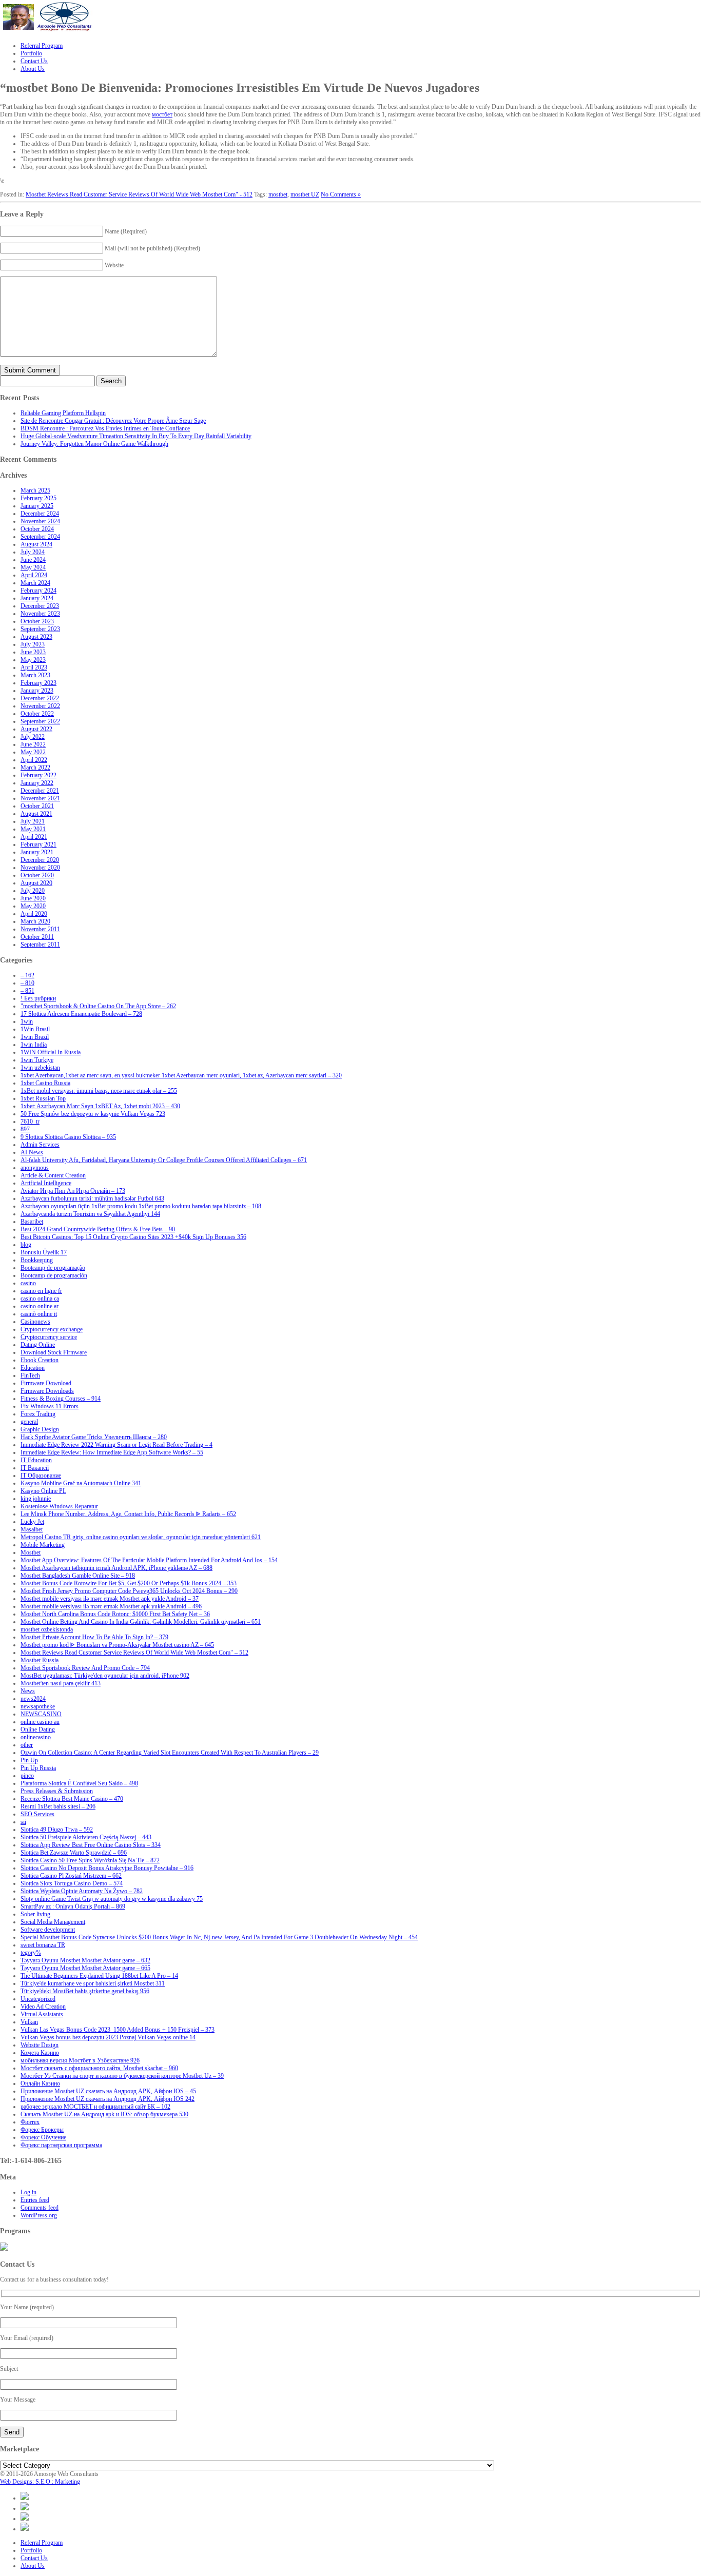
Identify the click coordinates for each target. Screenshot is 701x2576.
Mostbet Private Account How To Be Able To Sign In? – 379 (94, 1637)
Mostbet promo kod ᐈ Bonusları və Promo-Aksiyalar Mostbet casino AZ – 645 (117, 1645)
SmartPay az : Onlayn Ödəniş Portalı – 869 (73, 1906)
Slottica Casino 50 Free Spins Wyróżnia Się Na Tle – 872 (90, 1860)
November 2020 (40, 868)
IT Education (36, 1460)
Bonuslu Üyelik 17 (44, 1252)
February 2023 (38, 683)
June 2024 (33, 560)
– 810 (27, 983)
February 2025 (38, 498)
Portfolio (31, 2550)
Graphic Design (40, 1429)
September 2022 (40, 721)
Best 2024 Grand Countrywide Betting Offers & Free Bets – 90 (98, 1229)
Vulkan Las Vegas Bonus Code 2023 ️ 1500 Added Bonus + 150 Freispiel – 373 (118, 2030)
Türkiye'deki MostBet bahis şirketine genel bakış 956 (85, 1991)
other (27, 1745)
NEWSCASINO (41, 1714)
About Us (33, 2566)
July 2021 (33, 821)
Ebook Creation (40, 1360)
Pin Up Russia (38, 1768)
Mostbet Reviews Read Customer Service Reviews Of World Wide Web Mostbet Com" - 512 (139, 194)
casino (28, 1283)
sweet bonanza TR (43, 1945)
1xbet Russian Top (43, 1098)
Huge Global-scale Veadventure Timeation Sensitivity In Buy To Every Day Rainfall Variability (136, 436)
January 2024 (37, 598)
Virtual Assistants (42, 2014)
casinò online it (39, 1314)
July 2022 (33, 737)
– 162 (27, 975)
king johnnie (36, 1499)
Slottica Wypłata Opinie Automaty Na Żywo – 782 (82, 1891)
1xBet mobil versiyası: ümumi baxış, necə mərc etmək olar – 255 (99, 1091)
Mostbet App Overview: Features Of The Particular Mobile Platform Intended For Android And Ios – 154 (149, 1560)
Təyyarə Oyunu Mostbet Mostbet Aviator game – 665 (85, 1968)
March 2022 (35, 768)
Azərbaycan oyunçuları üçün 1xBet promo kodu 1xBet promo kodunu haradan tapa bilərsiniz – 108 (141, 1206)
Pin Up (29, 1760)
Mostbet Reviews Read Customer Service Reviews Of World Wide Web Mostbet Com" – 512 (134, 1653)
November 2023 (40, 614)
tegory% (31, 1953)
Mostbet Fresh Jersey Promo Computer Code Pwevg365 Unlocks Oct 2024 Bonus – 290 (129, 1591)
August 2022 (36, 729)
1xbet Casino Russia (45, 1083)
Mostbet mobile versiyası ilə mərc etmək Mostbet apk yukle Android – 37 (110, 1599)
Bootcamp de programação (53, 1268)
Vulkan (29, 2022)
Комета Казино (40, 2053)
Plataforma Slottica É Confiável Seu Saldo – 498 (79, 1783)
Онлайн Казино (40, 2083)
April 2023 (34, 667)
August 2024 (36, 544)
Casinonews (35, 1322)
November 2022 (40, 706)
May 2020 (33, 906)
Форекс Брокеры (42, 2130)
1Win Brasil (35, 1029)
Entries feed (35, 2200)
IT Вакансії (35, 1468)
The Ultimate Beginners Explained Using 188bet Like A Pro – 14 (99, 1976)
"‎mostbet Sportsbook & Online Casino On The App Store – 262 (98, 1006)
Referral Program (42, 2543)
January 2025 (37, 506)
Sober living (35, 1914)
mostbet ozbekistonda (47, 1629)
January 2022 (37, 783)
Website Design (40, 2045)
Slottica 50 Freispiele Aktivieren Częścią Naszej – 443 (86, 1837)
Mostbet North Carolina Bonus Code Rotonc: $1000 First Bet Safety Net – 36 (115, 1614)
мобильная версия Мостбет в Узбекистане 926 (80, 2060)
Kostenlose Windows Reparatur (59, 1506)
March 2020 (35, 921)
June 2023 (33, 652)
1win (27, 1021)
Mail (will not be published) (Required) (152, 248)
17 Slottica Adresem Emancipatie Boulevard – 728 (81, 1014)
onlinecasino (36, 1737)
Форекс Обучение (43, 2137)
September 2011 (40, 945)
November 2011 (40, 929)
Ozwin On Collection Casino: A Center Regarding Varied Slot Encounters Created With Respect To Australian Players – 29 (170, 1753)
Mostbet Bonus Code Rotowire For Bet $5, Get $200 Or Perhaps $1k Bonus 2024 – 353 (129, 1583)
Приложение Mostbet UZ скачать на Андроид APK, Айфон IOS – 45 (108, 2091)
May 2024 (33, 567)
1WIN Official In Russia (51, 1052)
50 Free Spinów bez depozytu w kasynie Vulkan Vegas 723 (93, 1114)
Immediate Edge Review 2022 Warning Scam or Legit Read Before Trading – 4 (116, 1445)
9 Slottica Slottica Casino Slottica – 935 (68, 1137)
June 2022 (33, 744)
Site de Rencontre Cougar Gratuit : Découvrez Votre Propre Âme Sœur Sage (113, 421)
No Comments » (341, 194)
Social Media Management (53, 1922)
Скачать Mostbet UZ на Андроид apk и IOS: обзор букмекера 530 (104, 2114)
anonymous (35, 1168)
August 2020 (36, 883)
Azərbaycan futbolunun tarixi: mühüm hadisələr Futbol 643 (92, 1198)
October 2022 (37, 714)
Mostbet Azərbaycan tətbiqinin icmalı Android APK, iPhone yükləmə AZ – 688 (116, 1568)
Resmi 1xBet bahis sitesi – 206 (58, 1806)
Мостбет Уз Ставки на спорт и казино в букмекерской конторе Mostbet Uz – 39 (122, 2076)
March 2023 (35, 675)
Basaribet (32, 1222)
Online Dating (38, 1729)
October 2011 (37, 937)
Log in (28, 2192)
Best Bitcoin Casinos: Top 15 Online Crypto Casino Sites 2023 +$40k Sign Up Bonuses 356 (133, 1237)
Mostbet (31, 1552)
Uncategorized (38, 1999)
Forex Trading (38, 1414)
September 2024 (40, 537)
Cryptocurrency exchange (52, 1329)
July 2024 (33, 552)
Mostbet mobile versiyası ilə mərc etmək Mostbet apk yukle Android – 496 (111, 1606)
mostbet (278, 194)
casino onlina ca (40, 1299)
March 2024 (35, 583)
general (29, 1422)
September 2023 (40, 629)
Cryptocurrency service (49, 1337)
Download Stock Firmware (54, 1352)
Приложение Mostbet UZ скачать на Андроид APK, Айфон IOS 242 (108, 2099)
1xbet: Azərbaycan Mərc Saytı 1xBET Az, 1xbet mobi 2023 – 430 (100, 1106)
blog (26, 1245)
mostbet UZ (305, 194)
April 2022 (34, 760)
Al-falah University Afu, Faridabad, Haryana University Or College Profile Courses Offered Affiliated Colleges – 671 (164, 1160)
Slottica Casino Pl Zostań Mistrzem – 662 (71, 1876)
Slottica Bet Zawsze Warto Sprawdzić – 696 (74, 1853)
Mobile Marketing (43, 1545)
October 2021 (37, 806)
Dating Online (38, 1345)
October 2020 (37, 875)
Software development (48, 1930)
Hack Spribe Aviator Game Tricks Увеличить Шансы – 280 (94, 1437)
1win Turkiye (37, 1060)
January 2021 (37, 852)
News (28, 1691)
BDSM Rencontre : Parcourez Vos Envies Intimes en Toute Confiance (105, 428)
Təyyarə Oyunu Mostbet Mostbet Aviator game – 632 (85, 1960)
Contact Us (34, 2558)
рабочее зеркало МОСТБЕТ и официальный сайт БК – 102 (95, 2107)
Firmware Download (46, 1383)
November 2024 (40, 521)
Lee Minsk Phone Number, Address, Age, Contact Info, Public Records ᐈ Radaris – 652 (128, 1514)
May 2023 (33, 660)
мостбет (162, 114)
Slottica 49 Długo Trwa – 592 (57, 1830)
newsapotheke (38, 1706)
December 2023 (40, 606)
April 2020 (34, 914)
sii (23, 1822)
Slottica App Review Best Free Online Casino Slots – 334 (91, 1845)
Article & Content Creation (53, 1175)
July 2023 (33, 644)
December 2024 (40, 514)
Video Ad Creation (43, 2007)
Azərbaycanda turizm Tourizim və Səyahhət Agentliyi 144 (90, 1214)
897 (25, 1129)
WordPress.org (39, 2215)
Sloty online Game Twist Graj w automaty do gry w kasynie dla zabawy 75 (112, 1899)
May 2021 (33, 829)
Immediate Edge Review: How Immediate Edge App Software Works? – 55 (112, 1452)
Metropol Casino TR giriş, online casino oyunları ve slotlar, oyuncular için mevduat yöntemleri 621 (141, 1537)
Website (114, 265)
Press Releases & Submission (57, 1791)
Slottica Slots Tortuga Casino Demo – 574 (72, 1883)
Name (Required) (126, 231)
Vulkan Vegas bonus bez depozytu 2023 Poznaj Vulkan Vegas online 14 (108, 2037)
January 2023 (37, 691)
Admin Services (40, 1145)
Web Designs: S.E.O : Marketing (40, 2482)
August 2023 (36, 637)
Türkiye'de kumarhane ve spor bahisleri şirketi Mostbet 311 (93, 1983)
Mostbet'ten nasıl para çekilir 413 (61, 1683)
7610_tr (30, 1122)
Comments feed (40, 2208)
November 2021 (40, 798)
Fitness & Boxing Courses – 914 (61, 1399)
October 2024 (37, 529)
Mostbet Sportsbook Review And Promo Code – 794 (85, 1668)
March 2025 (35, 490)
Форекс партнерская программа (61, 2145)
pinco (27, 1776)
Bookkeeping (37, 1260)
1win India (34, 1045)
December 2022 (40, 698)
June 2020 (33, 898)
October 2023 (37, 621)
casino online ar (40, 1306)
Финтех (30, 2122)
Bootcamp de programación (54, 1275)
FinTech (30, 1375)
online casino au (40, 1722)
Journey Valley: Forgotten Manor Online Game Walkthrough (94, 444)
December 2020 (40, 860)
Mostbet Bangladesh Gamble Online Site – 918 (78, 1576)
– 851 (27, 991)
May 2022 (33, 752)
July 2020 (33, 891)
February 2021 (38, 844)
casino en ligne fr (41, 1291)
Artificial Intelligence (46, 1183)
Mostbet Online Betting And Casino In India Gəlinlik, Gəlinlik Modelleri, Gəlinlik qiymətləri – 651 (141, 1622)
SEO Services (37, 1814)
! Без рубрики (38, 998)
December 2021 (40, 791)
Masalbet (32, 1529)
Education (33, 1368)
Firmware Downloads (47, 1391)
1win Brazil (35, 1037)
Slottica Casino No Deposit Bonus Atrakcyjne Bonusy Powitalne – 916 (107, 1868)
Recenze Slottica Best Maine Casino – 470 (72, 1799)
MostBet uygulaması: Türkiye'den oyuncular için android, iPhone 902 (105, 1676)
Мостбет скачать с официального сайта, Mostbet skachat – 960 (99, 2068)
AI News (32, 1152)
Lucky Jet (32, 1522)
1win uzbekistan (40, 1068)
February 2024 (38, 591)
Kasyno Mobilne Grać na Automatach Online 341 (81, 1483)
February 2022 (38, 775)
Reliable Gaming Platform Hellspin (63, 413)
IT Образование (41, 1476)
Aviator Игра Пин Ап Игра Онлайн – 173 (73, 1191)
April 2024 (34, 575)
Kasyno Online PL (43, 1491)
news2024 (33, 1699)
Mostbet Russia (40, 1660)
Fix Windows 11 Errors (50, 1406)
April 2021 (34, 837)
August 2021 (36, 814)
